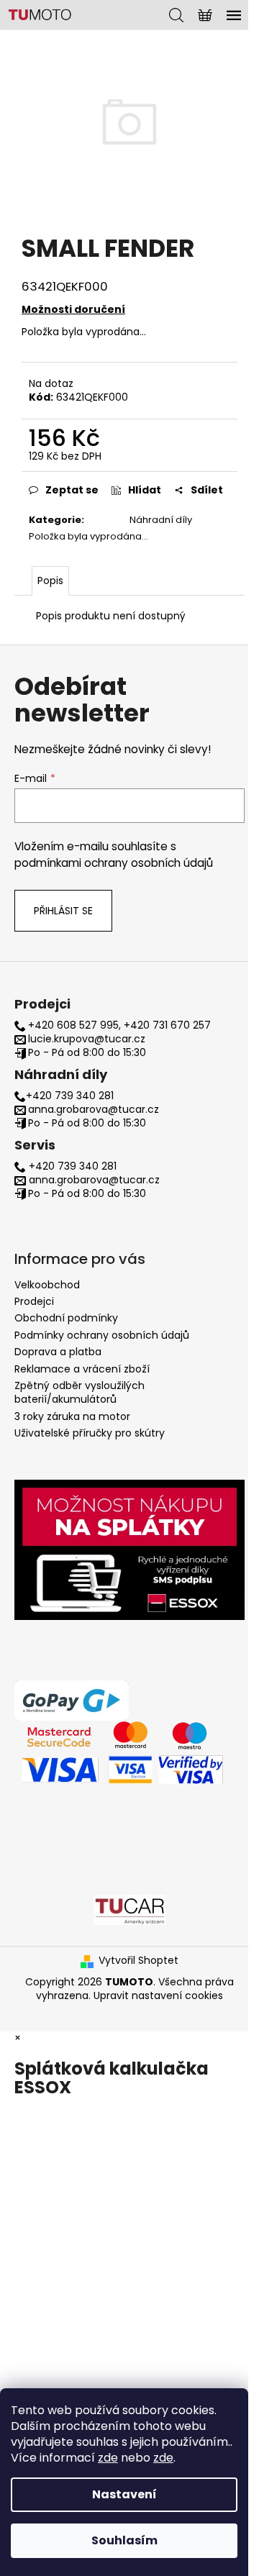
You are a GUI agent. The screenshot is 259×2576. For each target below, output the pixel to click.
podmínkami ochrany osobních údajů (114, 863)
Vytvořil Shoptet (138, 1961)
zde (108, 2458)
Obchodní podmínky (66, 1318)
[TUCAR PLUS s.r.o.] (129, 1909)
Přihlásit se (63, 911)
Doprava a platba (58, 1352)
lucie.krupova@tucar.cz (87, 1039)
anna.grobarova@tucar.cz (94, 1110)
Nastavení (124, 2494)
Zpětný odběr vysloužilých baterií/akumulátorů (79, 1392)
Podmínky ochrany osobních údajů (102, 1335)
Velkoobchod (47, 1285)
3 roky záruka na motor (72, 1416)
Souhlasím (124, 2540)
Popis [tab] (50, 581)
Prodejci (34, 1301)
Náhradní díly (161, 520)
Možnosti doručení (73, 309)
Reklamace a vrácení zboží (82, 1369)
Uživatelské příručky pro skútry (90, 1433)
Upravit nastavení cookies (158, 1995)
